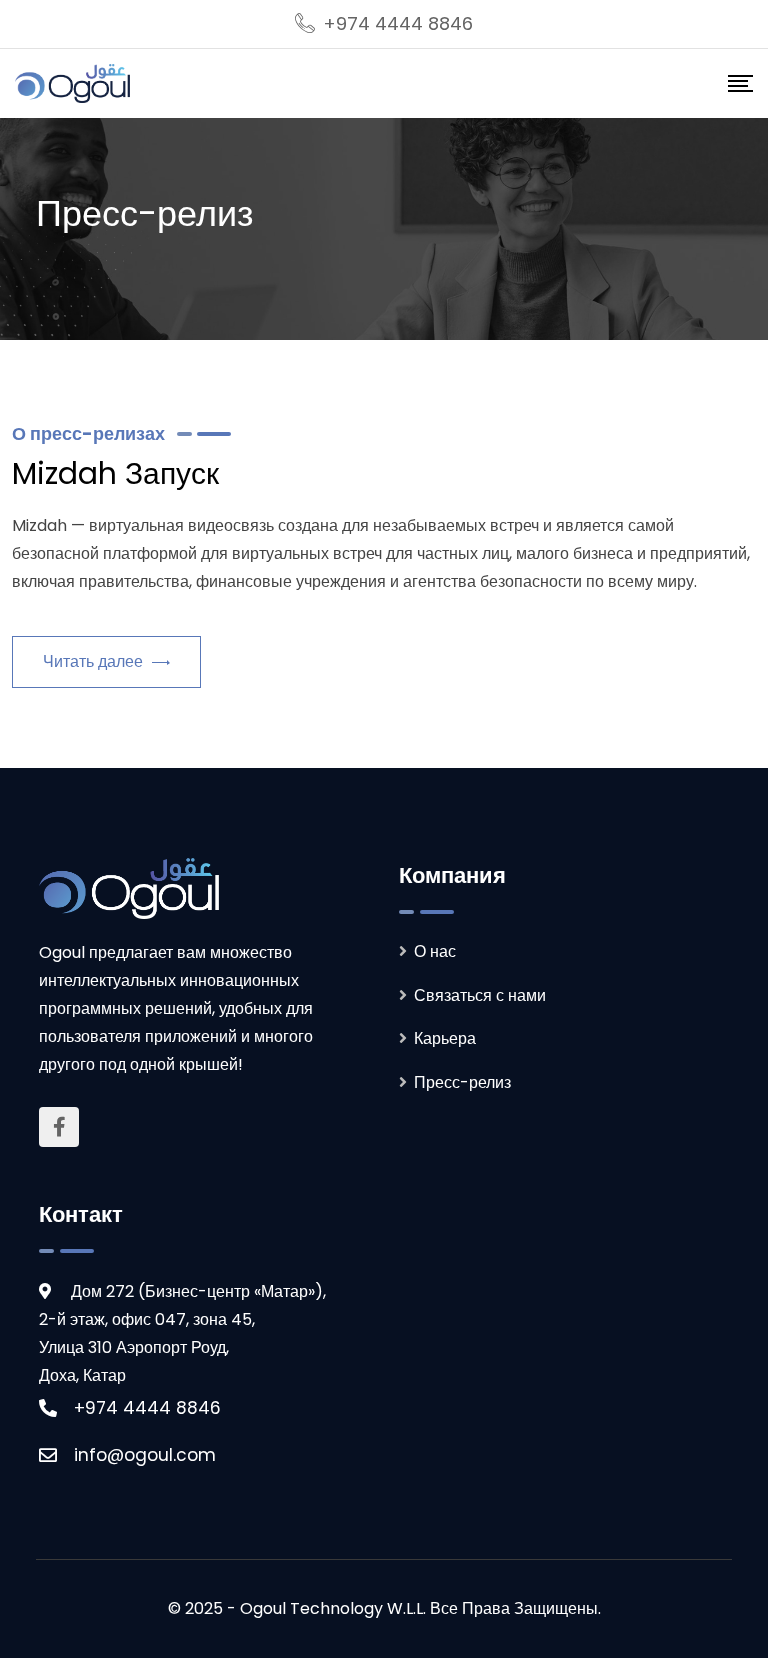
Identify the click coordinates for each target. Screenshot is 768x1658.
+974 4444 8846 (398, 23)
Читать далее (95, 661)
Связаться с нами (480, 995)
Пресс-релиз (462, 1082)
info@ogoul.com (145, 1455)
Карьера (445, 1038)
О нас (435, 951)
